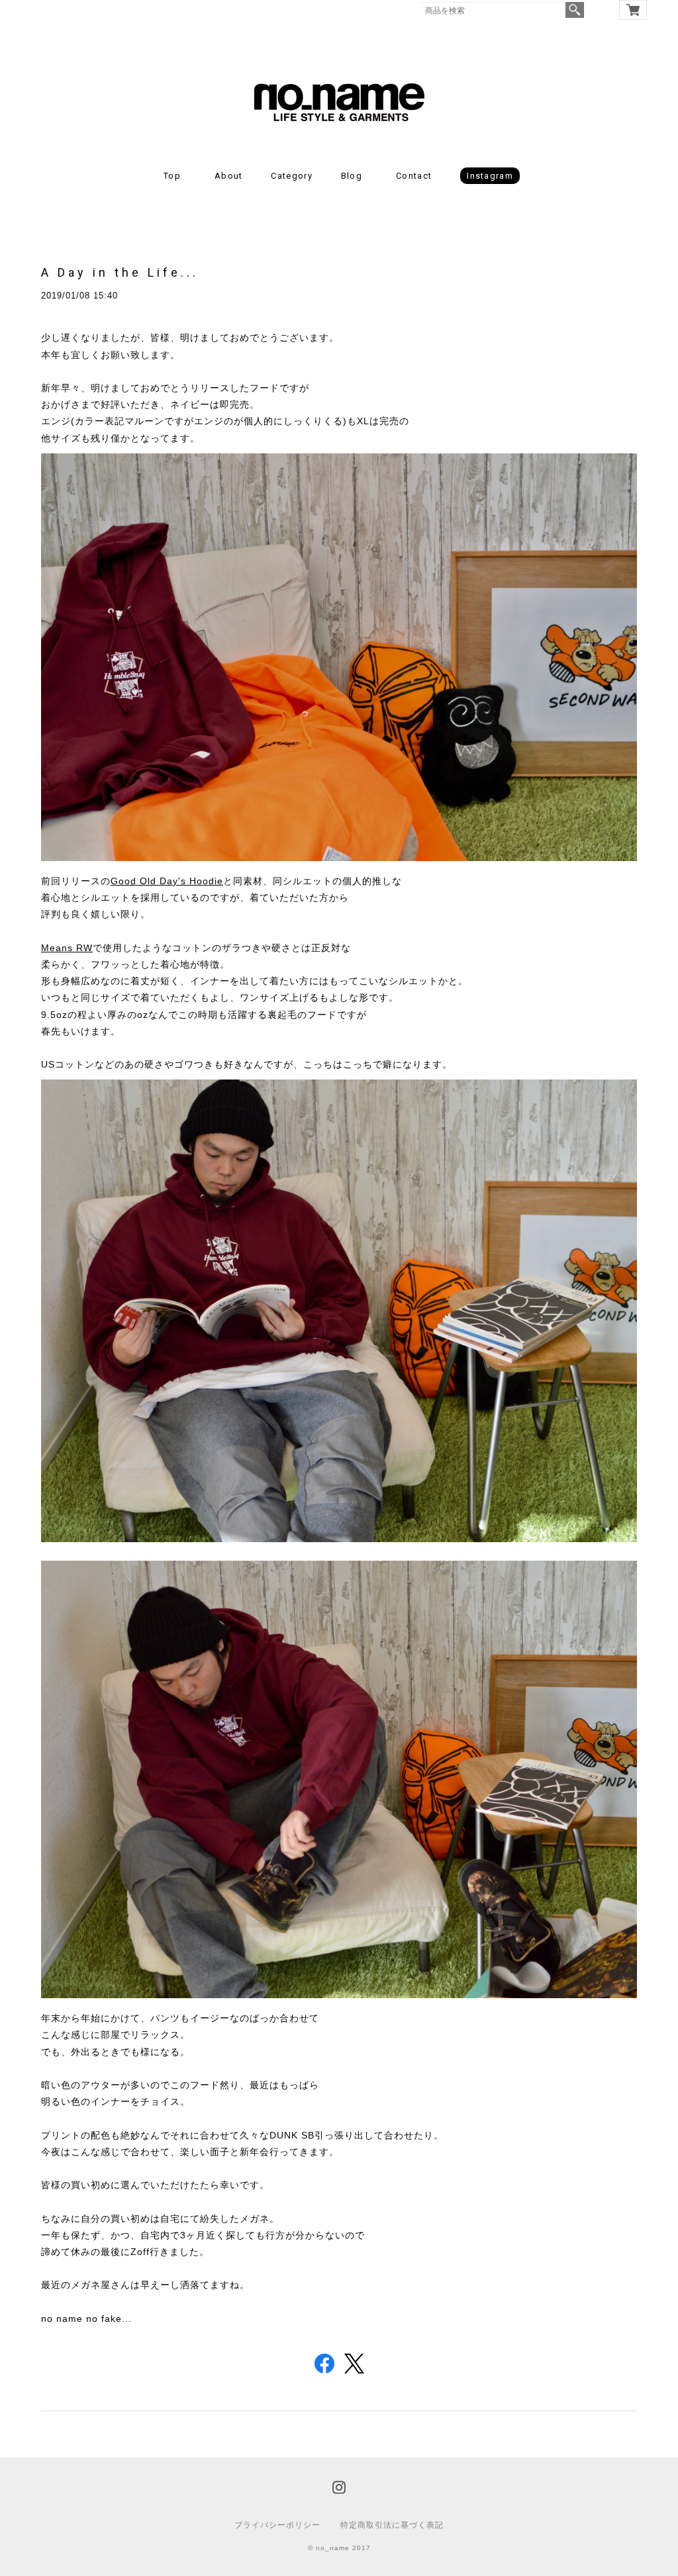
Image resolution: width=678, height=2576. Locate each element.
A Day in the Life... (120, 272)
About (229, 176)
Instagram (490, 176)
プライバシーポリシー (277, 2525)
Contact (414, 176)
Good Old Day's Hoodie (167, 881)
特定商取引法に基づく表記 (392, 2525)
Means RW (67, 948)
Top (172, 176)
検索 (575, 10)
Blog (352, 176)
